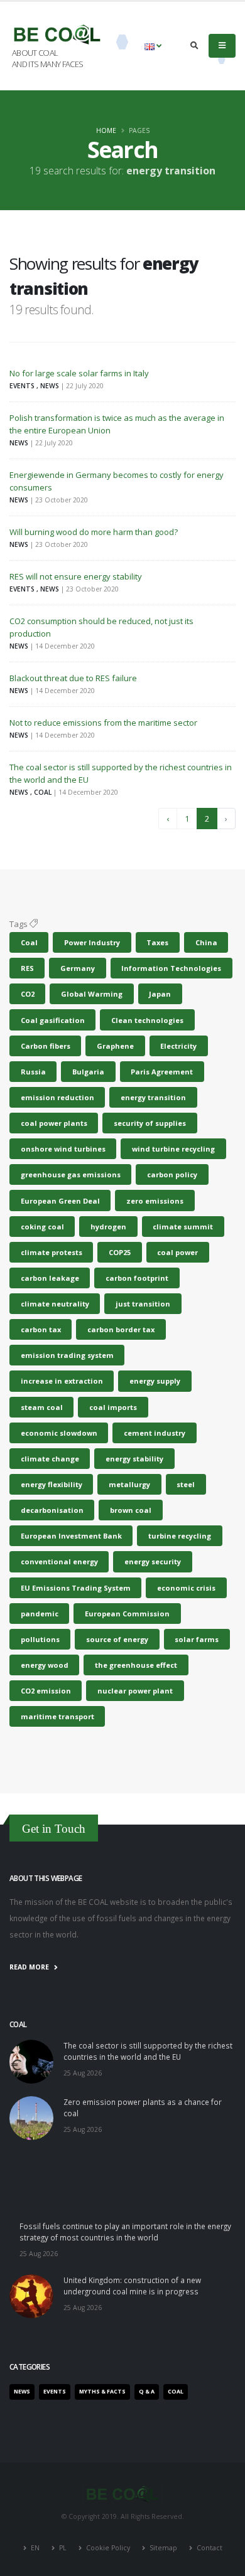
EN (35, 2548)
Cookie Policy (108, 2548)
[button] (153, 46)
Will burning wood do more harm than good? (94, 532)
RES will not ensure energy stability (76, 576)
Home (106, 130)
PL (63, 2548)
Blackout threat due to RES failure (73, 678)
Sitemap (163, 2548)
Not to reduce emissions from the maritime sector (103, 723)
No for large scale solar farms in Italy (79, 373)
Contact (209, 2548)
